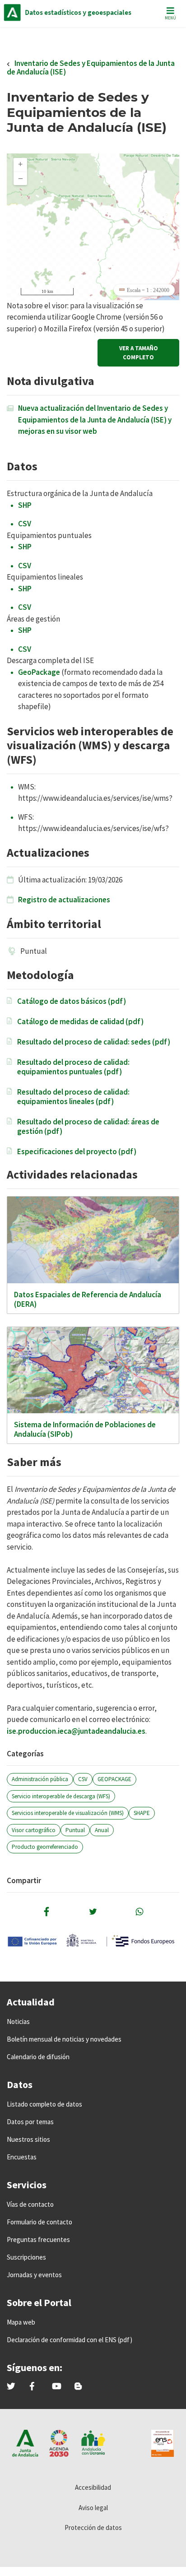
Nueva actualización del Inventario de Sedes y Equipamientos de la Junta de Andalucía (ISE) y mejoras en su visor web (95, 420)
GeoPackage (39, 672)
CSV (25, 524)
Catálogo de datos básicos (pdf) (72, 1001)
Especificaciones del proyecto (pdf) (77, 1152)
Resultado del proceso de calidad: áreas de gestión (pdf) (88, 1127)
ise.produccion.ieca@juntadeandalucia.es (76, 1731)
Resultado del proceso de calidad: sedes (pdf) (94, 1042)
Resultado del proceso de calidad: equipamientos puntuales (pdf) (73, 1067)
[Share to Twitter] (93, 1912)
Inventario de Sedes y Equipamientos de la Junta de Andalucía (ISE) (91, 67)
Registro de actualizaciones (64, 900)
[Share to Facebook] (46, 1912)
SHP (25, 505)
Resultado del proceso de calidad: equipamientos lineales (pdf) (73, 1097)
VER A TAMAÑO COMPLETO (139, 353)
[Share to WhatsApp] (139, 1912)
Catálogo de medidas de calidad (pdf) (80, 1022)
